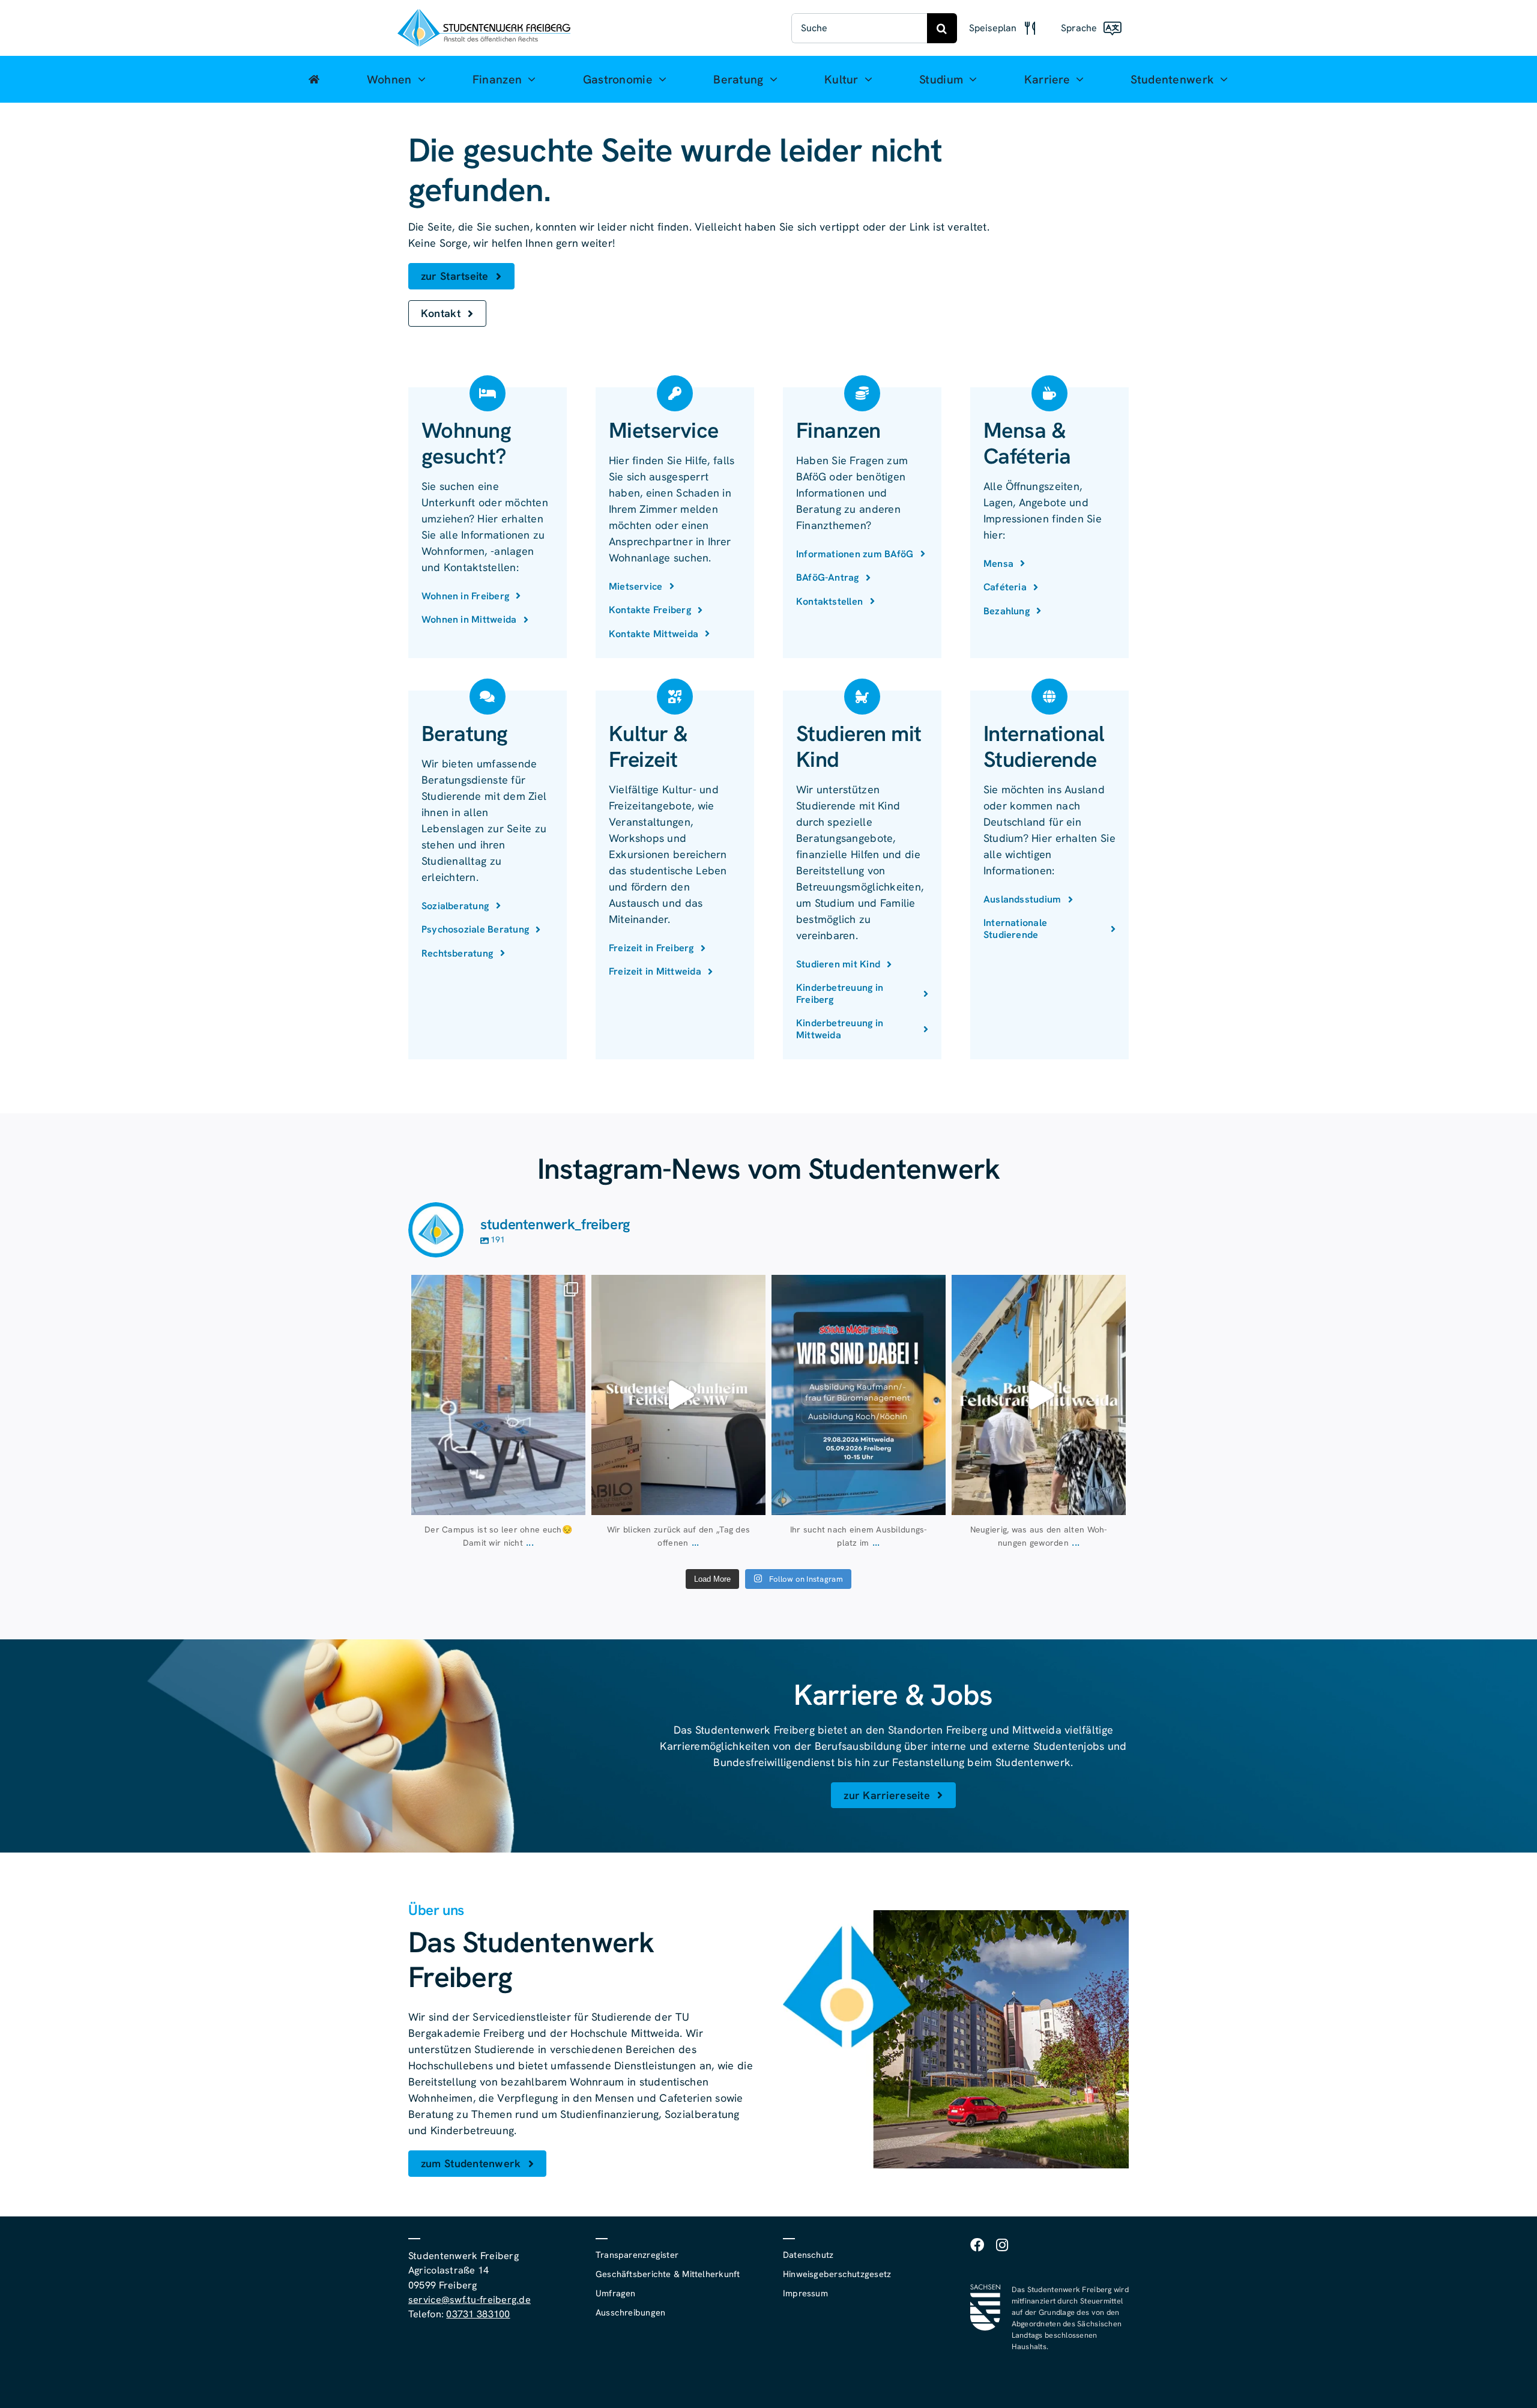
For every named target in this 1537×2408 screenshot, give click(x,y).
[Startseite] (314, 79)
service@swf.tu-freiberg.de (470, 2300)
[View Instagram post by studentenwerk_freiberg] (573, 1500)
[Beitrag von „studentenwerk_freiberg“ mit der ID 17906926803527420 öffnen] (498, 1395)
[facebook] (977, 2245)
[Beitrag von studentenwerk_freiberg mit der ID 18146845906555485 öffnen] (678, 1395)
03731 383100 (478, 2314)
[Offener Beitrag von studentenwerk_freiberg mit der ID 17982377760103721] (859, 1395)
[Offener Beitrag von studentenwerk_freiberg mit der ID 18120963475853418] (1039, 1395)
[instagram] (1002, 2245)
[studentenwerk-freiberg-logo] (484, 14)
